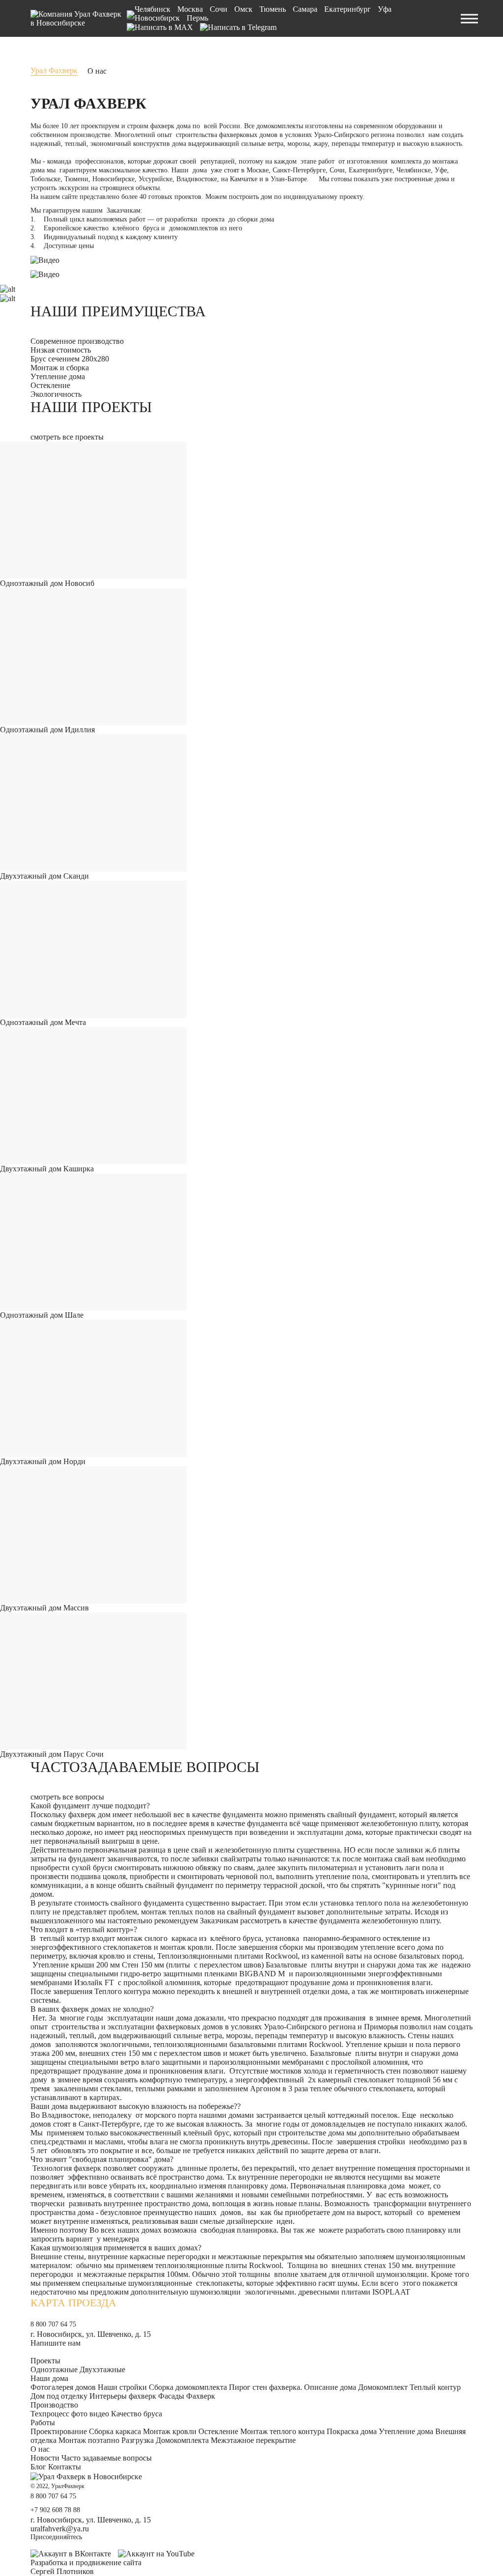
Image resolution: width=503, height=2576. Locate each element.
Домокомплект (383, 2387)
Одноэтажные (54, 2369)
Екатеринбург (348, 9)
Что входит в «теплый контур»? (84, 1929)
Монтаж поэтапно (89, 2440)
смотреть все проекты (67, 437)
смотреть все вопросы (67, 1797)
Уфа (385, 9)
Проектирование (59, 2431)
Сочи (219, 9)
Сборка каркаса (115, 2431)
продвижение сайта (109, 2562)
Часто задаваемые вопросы (107, 2458)
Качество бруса (137, 2414)
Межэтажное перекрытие (253, 2440)
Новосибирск (157, 18)
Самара (305, 9)
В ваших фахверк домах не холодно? (92, 2009)
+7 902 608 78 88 (55, 2510)
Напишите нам (56, 2343)
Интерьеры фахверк (123, 2396)
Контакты (65, 2467)
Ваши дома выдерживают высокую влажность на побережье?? (136, 2106)
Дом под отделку (59, 2396)
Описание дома (330, 2387)
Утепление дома (406, 2431)
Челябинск (153, 9)
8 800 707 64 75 (53, 2324)
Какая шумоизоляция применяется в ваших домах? (116, 2248)
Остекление (218, 2431)
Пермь (197, 18)
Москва (190, 9)
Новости (45, 2458)
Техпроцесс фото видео (70, 2414)
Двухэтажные (102, 2369)
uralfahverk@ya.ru (60, 2529)
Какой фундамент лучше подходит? (90, 1806)
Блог (38, 2467)
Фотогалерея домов (63, 2387)
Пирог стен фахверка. (265, 2387)
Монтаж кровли (170, 2431)
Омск (243, 9)
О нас (40, 2449)
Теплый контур (435, 2387)
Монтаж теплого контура (282, 2431)
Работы (43, 2423)
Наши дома (49, 2378)
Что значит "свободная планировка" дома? (102, 2159)
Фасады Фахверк (187, 2396)
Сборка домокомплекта (188, 2387)
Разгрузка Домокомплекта (165, 2440)
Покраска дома (352, 2431)
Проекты (45, 2361)
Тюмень (273, 9)
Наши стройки (122, 2387)
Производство (54, 2405)
